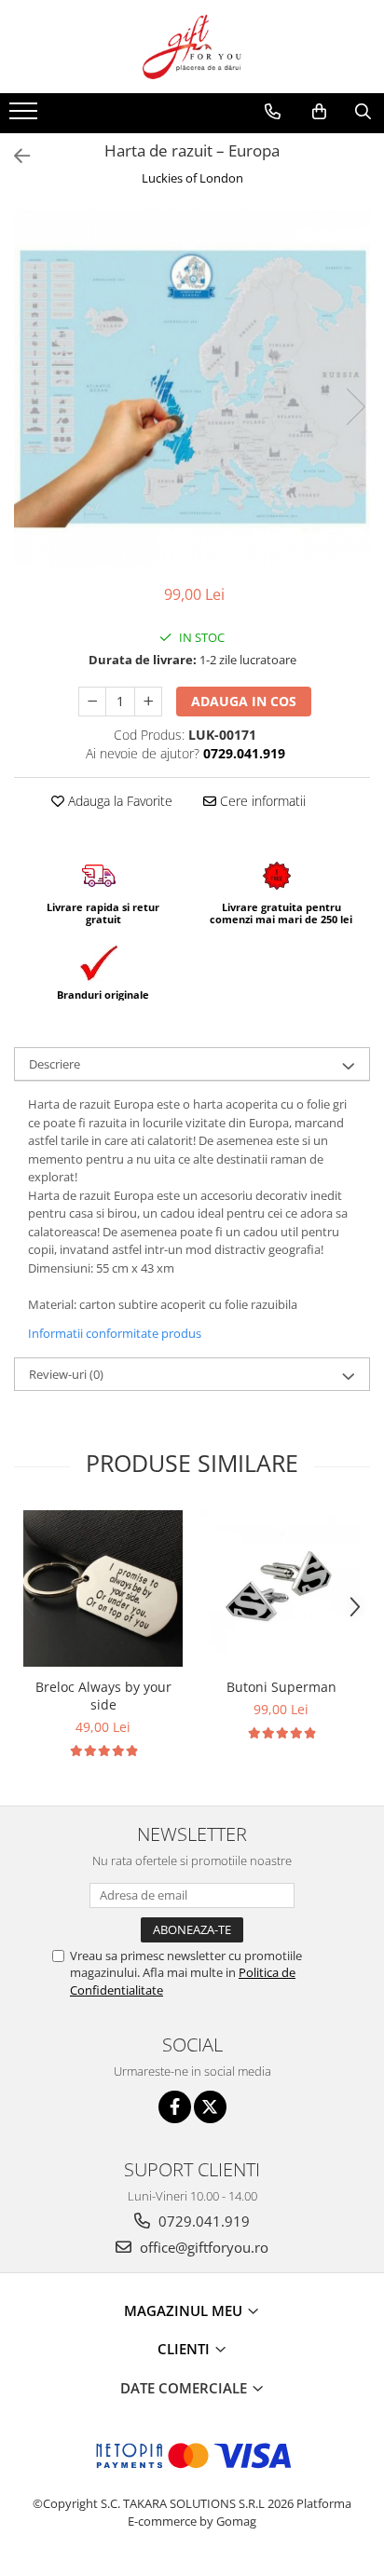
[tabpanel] (192, 388)
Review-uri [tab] (66, 1374)
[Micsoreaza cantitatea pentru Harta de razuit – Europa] (92, 702)
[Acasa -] (192, 47)
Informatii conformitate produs (115, 1333)
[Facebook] (175, 2107)
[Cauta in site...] (363, 112)
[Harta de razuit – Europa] (192, 388)
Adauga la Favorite (118, 801)
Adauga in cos (244, 701)
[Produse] (26, 116)
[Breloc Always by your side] (103, 1588)
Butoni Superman (281, 1687)
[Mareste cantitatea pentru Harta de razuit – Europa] (148, 702)
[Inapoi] (14, 156)
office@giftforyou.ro (202, 2247)
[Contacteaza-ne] (273, 112)
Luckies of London (192, 178)
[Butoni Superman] (281, 1589)
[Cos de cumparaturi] (319, 112)
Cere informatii (261, 801)
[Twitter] (210, 2107)
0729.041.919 (202, 2221)
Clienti (185, 2349)
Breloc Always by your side (103, 1696)
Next (355, 407)
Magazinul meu (185, 2310)
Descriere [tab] (55, 1064)
